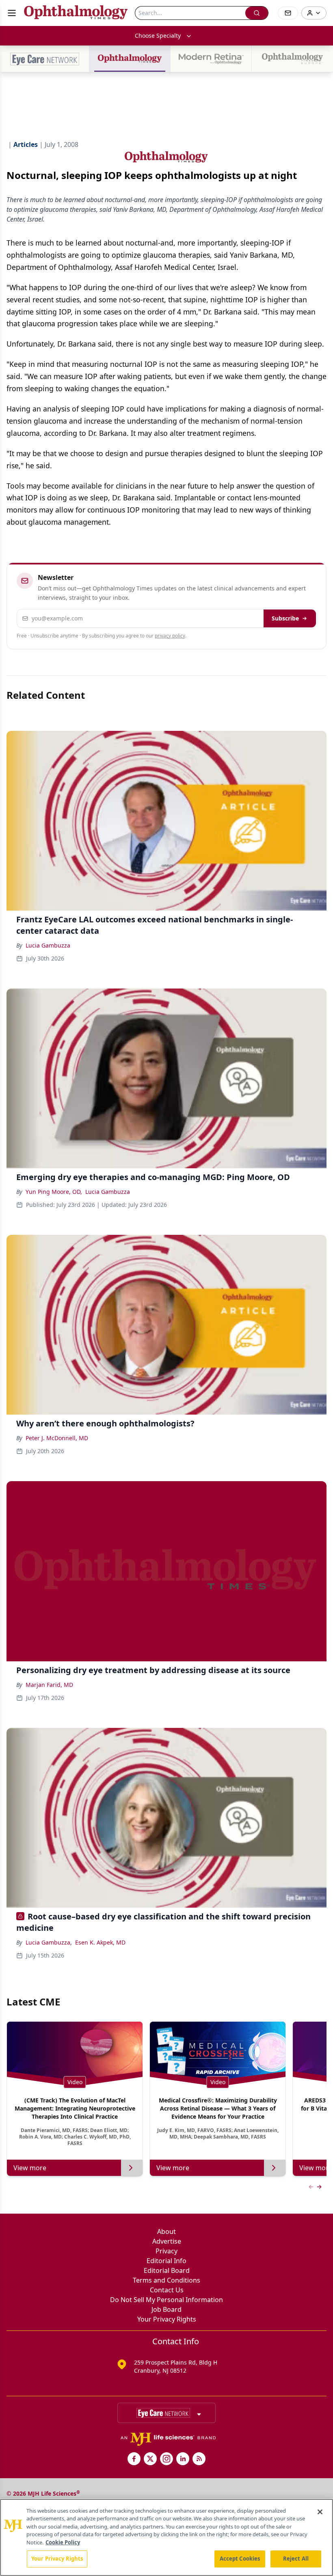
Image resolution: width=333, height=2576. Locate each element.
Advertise (167, 2241)
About (166, 2231)
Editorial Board (167, 2270)
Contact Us (167, 2290)
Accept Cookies (240, 2559)
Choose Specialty (158, 36)
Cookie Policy (63, 2542)
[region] (166, 2537)
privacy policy (170, 636)
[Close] (320, 2512)
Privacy (166, 2251)
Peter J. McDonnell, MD (57, 1438)
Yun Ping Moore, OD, (54, 1192)
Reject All (296, 2559)
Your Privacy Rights (167, 2319)
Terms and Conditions (166, 2280)
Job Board (166, 2309)
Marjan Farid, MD (49, 1685)
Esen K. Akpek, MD (100, 1942)
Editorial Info (166, 2261)
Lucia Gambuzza (48, 945)
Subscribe (285, 618)
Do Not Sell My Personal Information (166, 2300)
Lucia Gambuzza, (49, 1942)
